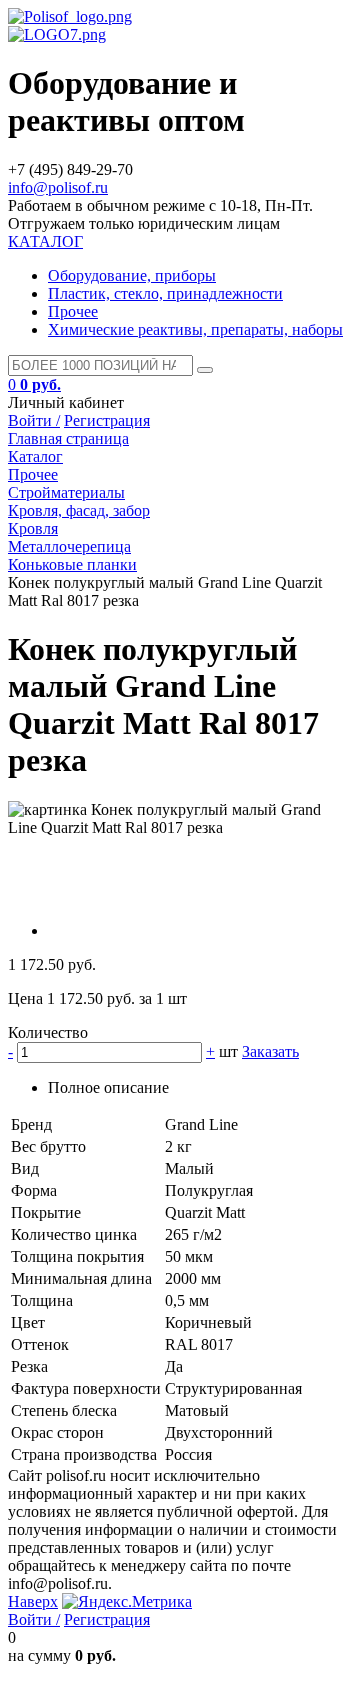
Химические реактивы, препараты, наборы (195, 329)
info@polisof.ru (58, 187)
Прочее (73, 311)
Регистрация (107, 420)
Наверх (33, 1601)
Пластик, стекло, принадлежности (165, 293)
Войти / (34, 420)
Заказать (270, 1051)
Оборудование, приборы (132, 275)
